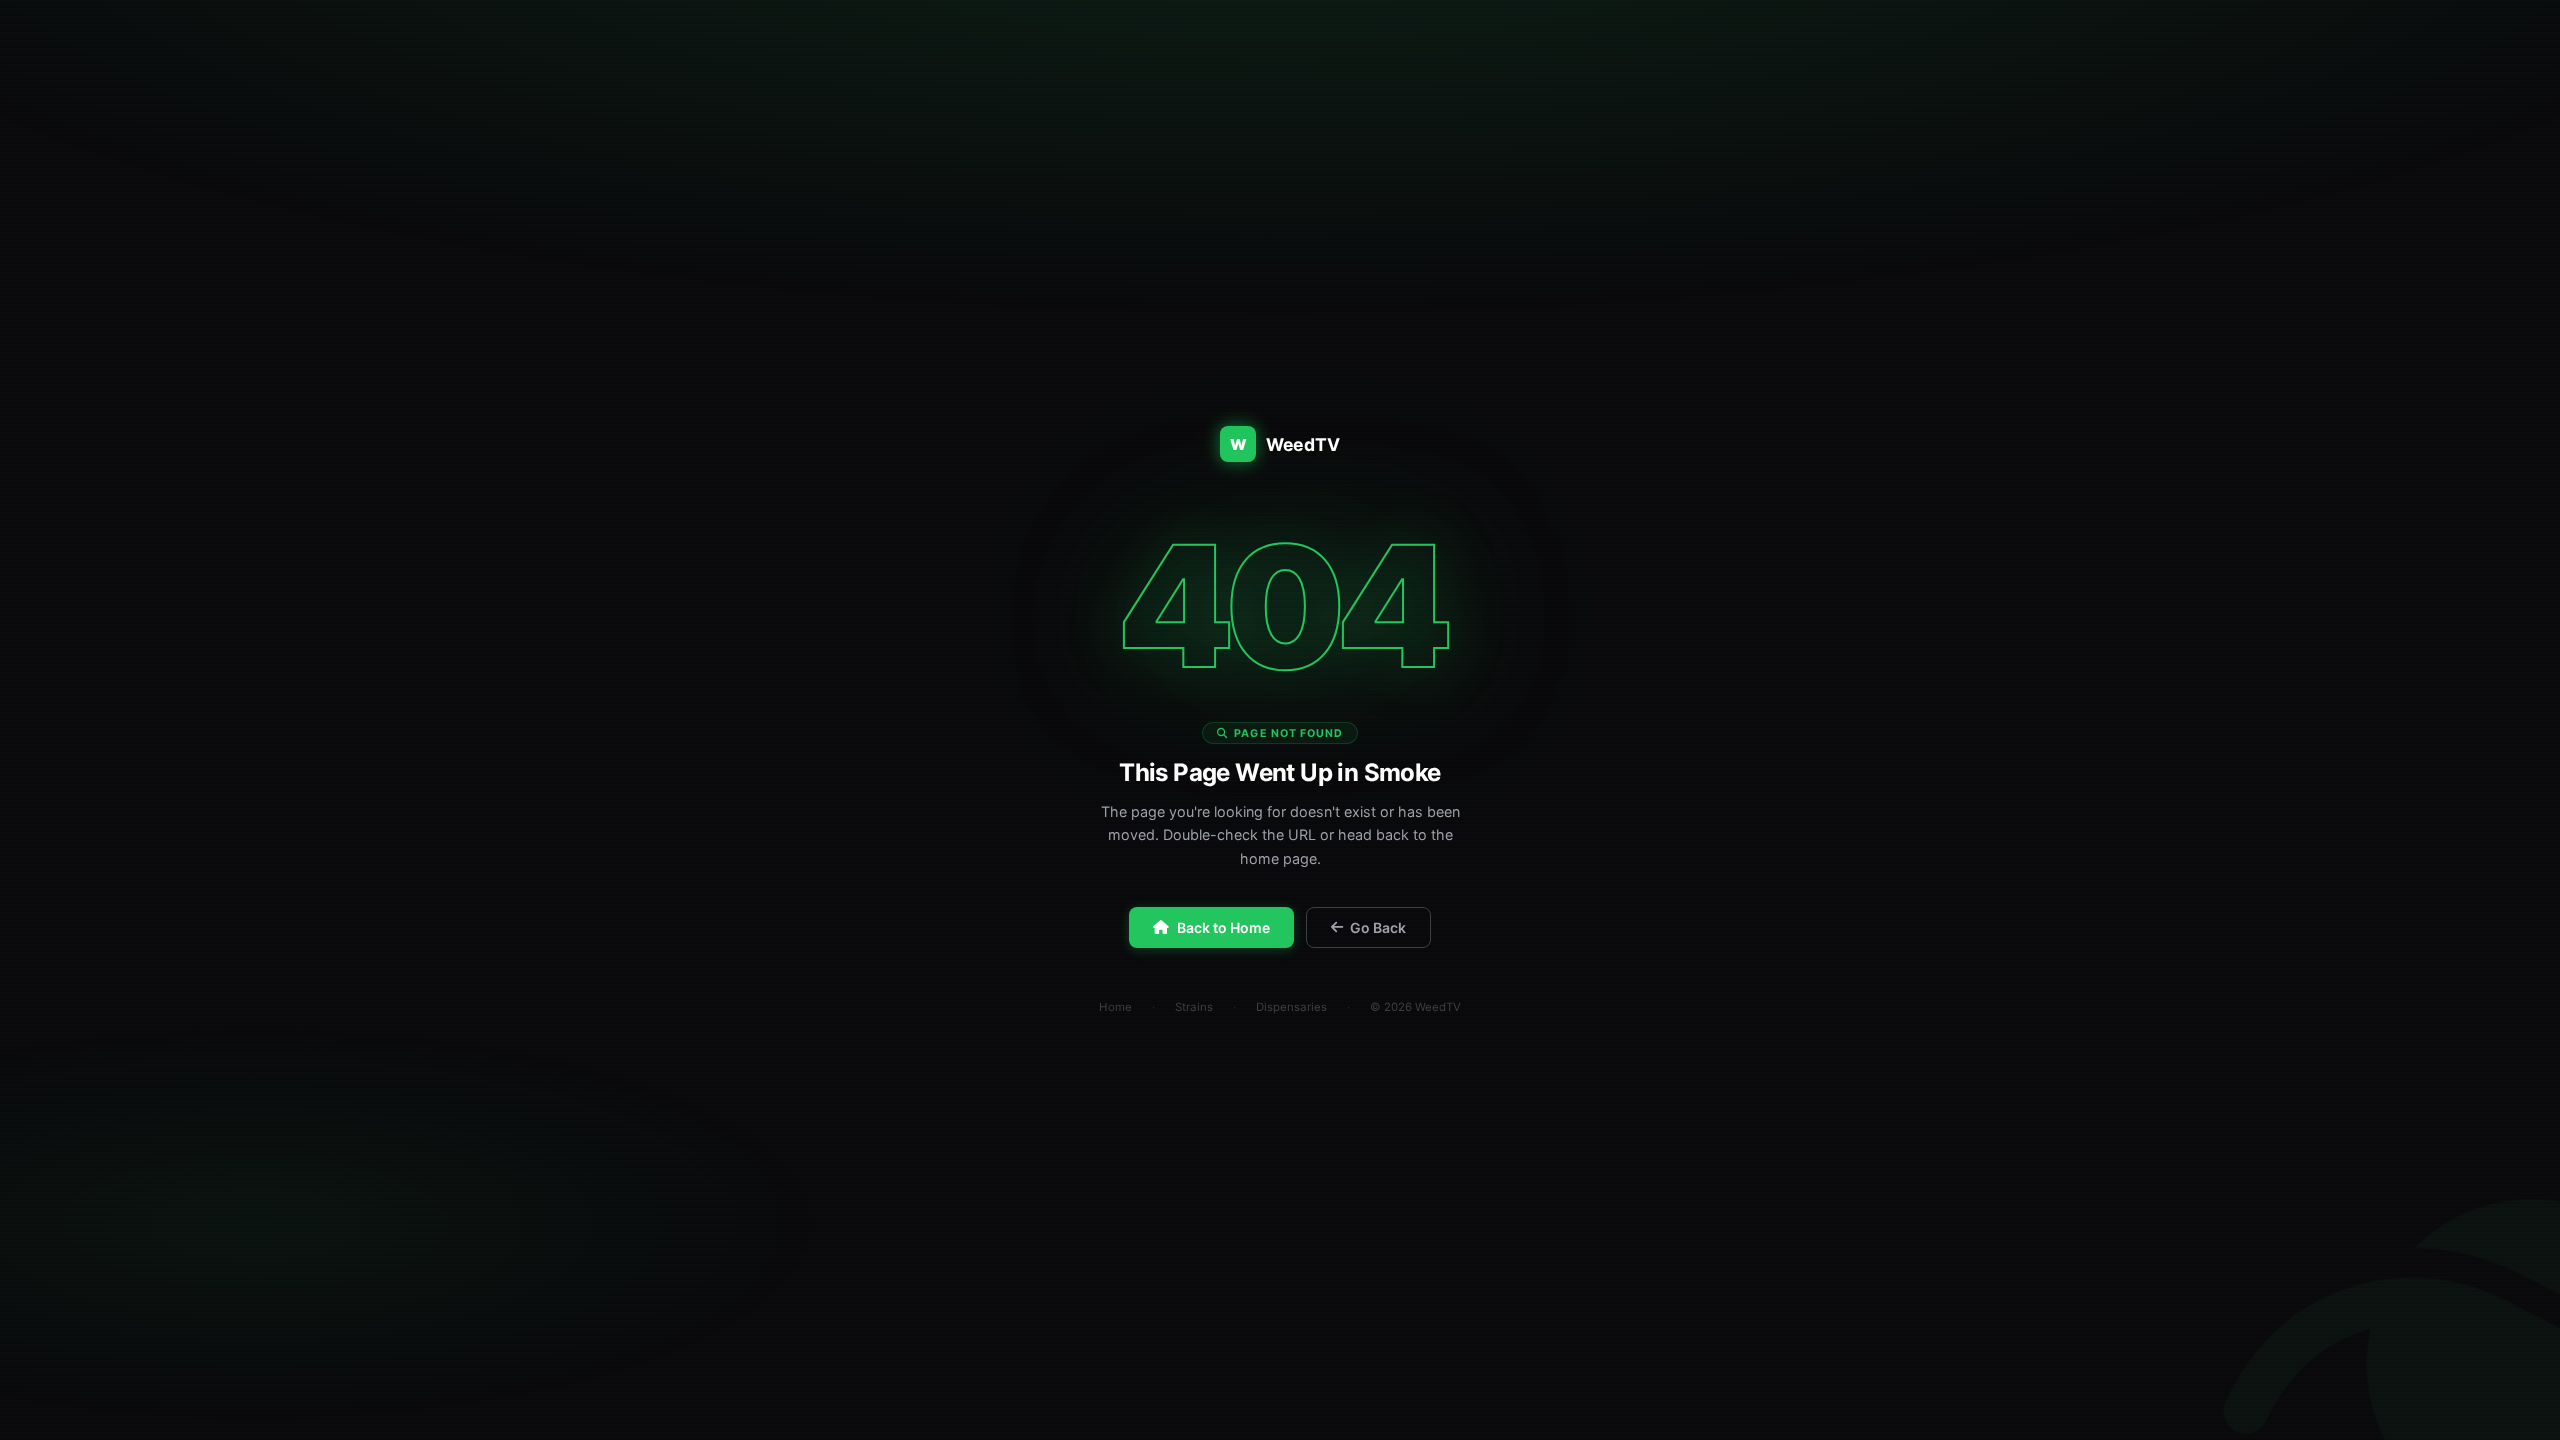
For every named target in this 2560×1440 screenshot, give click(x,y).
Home (1115, 1007)
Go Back (1378, 927)
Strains (1194, 1007)
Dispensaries (1291, 1007)
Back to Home (1223, 927)
